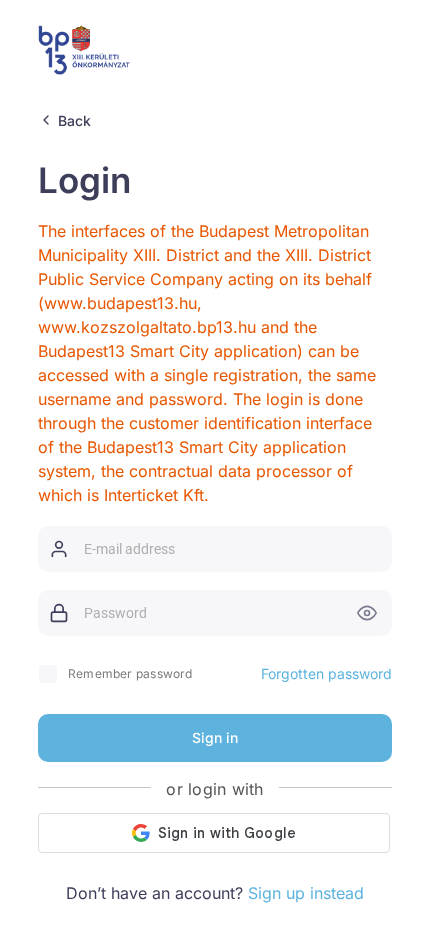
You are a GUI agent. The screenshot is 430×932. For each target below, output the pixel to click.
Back (74, 120)
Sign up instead (306, 893)
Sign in (215, 737)
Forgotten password (326, 673)
